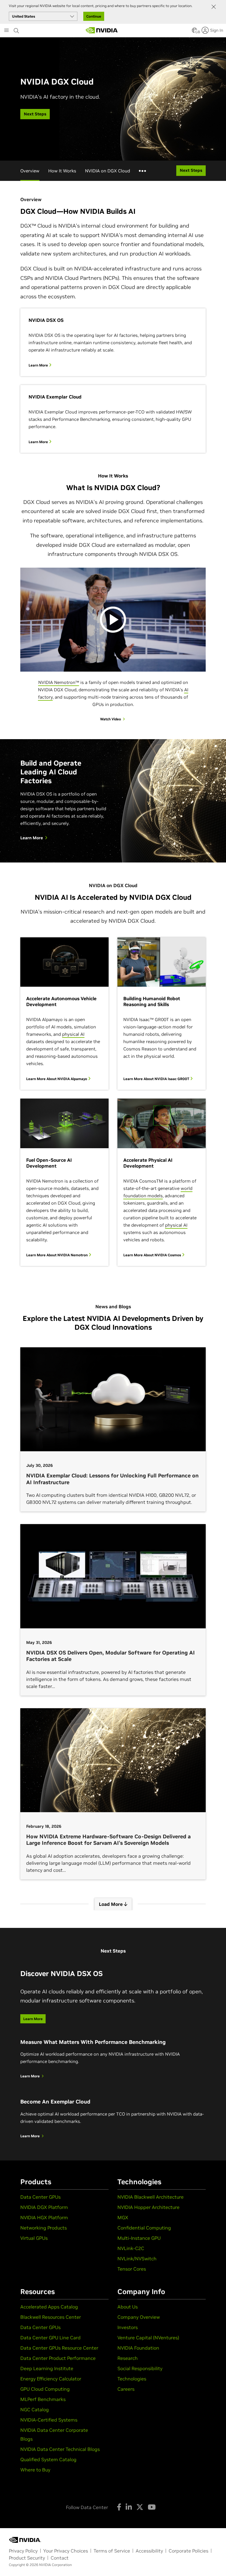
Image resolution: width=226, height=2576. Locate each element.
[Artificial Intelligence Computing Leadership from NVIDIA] (102, 30)
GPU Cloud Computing (45, 2389)
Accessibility (149, 2551)
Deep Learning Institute (47, 2368)
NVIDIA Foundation (138, 2348)
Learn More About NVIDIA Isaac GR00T (157, 1079)
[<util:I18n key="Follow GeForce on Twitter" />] (140, 2507)
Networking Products (44, 2228)
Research (128, 2358)
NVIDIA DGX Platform (44, 2207)
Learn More (39, 365)
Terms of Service (112, 2551)
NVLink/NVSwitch (137, 2259)
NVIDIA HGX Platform (44, 2217)
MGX (123, 2217)
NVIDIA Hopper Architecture (148, 2207)
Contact (60, 2558)
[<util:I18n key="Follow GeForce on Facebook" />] (119, 2507)
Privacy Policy (23, 2551)
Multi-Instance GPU (139, 2238)
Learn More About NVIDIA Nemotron (57, 1255)
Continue (94, 16)
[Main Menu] (6, 31)
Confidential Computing (144, 2228)
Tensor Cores (132, 2269)
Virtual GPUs (34, 2238)
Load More (111, 1904)
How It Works (62, 171)
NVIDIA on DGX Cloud (108, 171)
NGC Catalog (35, 2409)
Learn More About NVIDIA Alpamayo (57, 1079)
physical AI (73, 1034)
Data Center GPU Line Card (50, 2338)
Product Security (27, 2558)
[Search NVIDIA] (16, 29)
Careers (126, 2389)
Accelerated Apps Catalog (49, 2307)
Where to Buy (35, 2470)
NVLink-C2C (131, 2248)
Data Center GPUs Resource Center (59, 2348)
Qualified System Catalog (48, 2459)
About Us (128, 2307)
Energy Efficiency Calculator (51, 2379)
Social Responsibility (140, 2368)
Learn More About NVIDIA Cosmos (153, 1255)
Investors (128, 2327)
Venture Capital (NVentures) (148, 2338)
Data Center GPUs (40, 2197)
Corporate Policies (188, 2551)
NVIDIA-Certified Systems (49, 2420)
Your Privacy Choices (66, 2551)
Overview (30, 171)
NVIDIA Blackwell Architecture (151, 2197)
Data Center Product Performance (58, 2358)
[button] (195, 32)
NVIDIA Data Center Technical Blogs (60, 2449)
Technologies (132, 2379)
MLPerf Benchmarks (43, 2399)
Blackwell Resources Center (51, 2317)
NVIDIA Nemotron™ (59, 682)
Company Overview (139, 2317)
